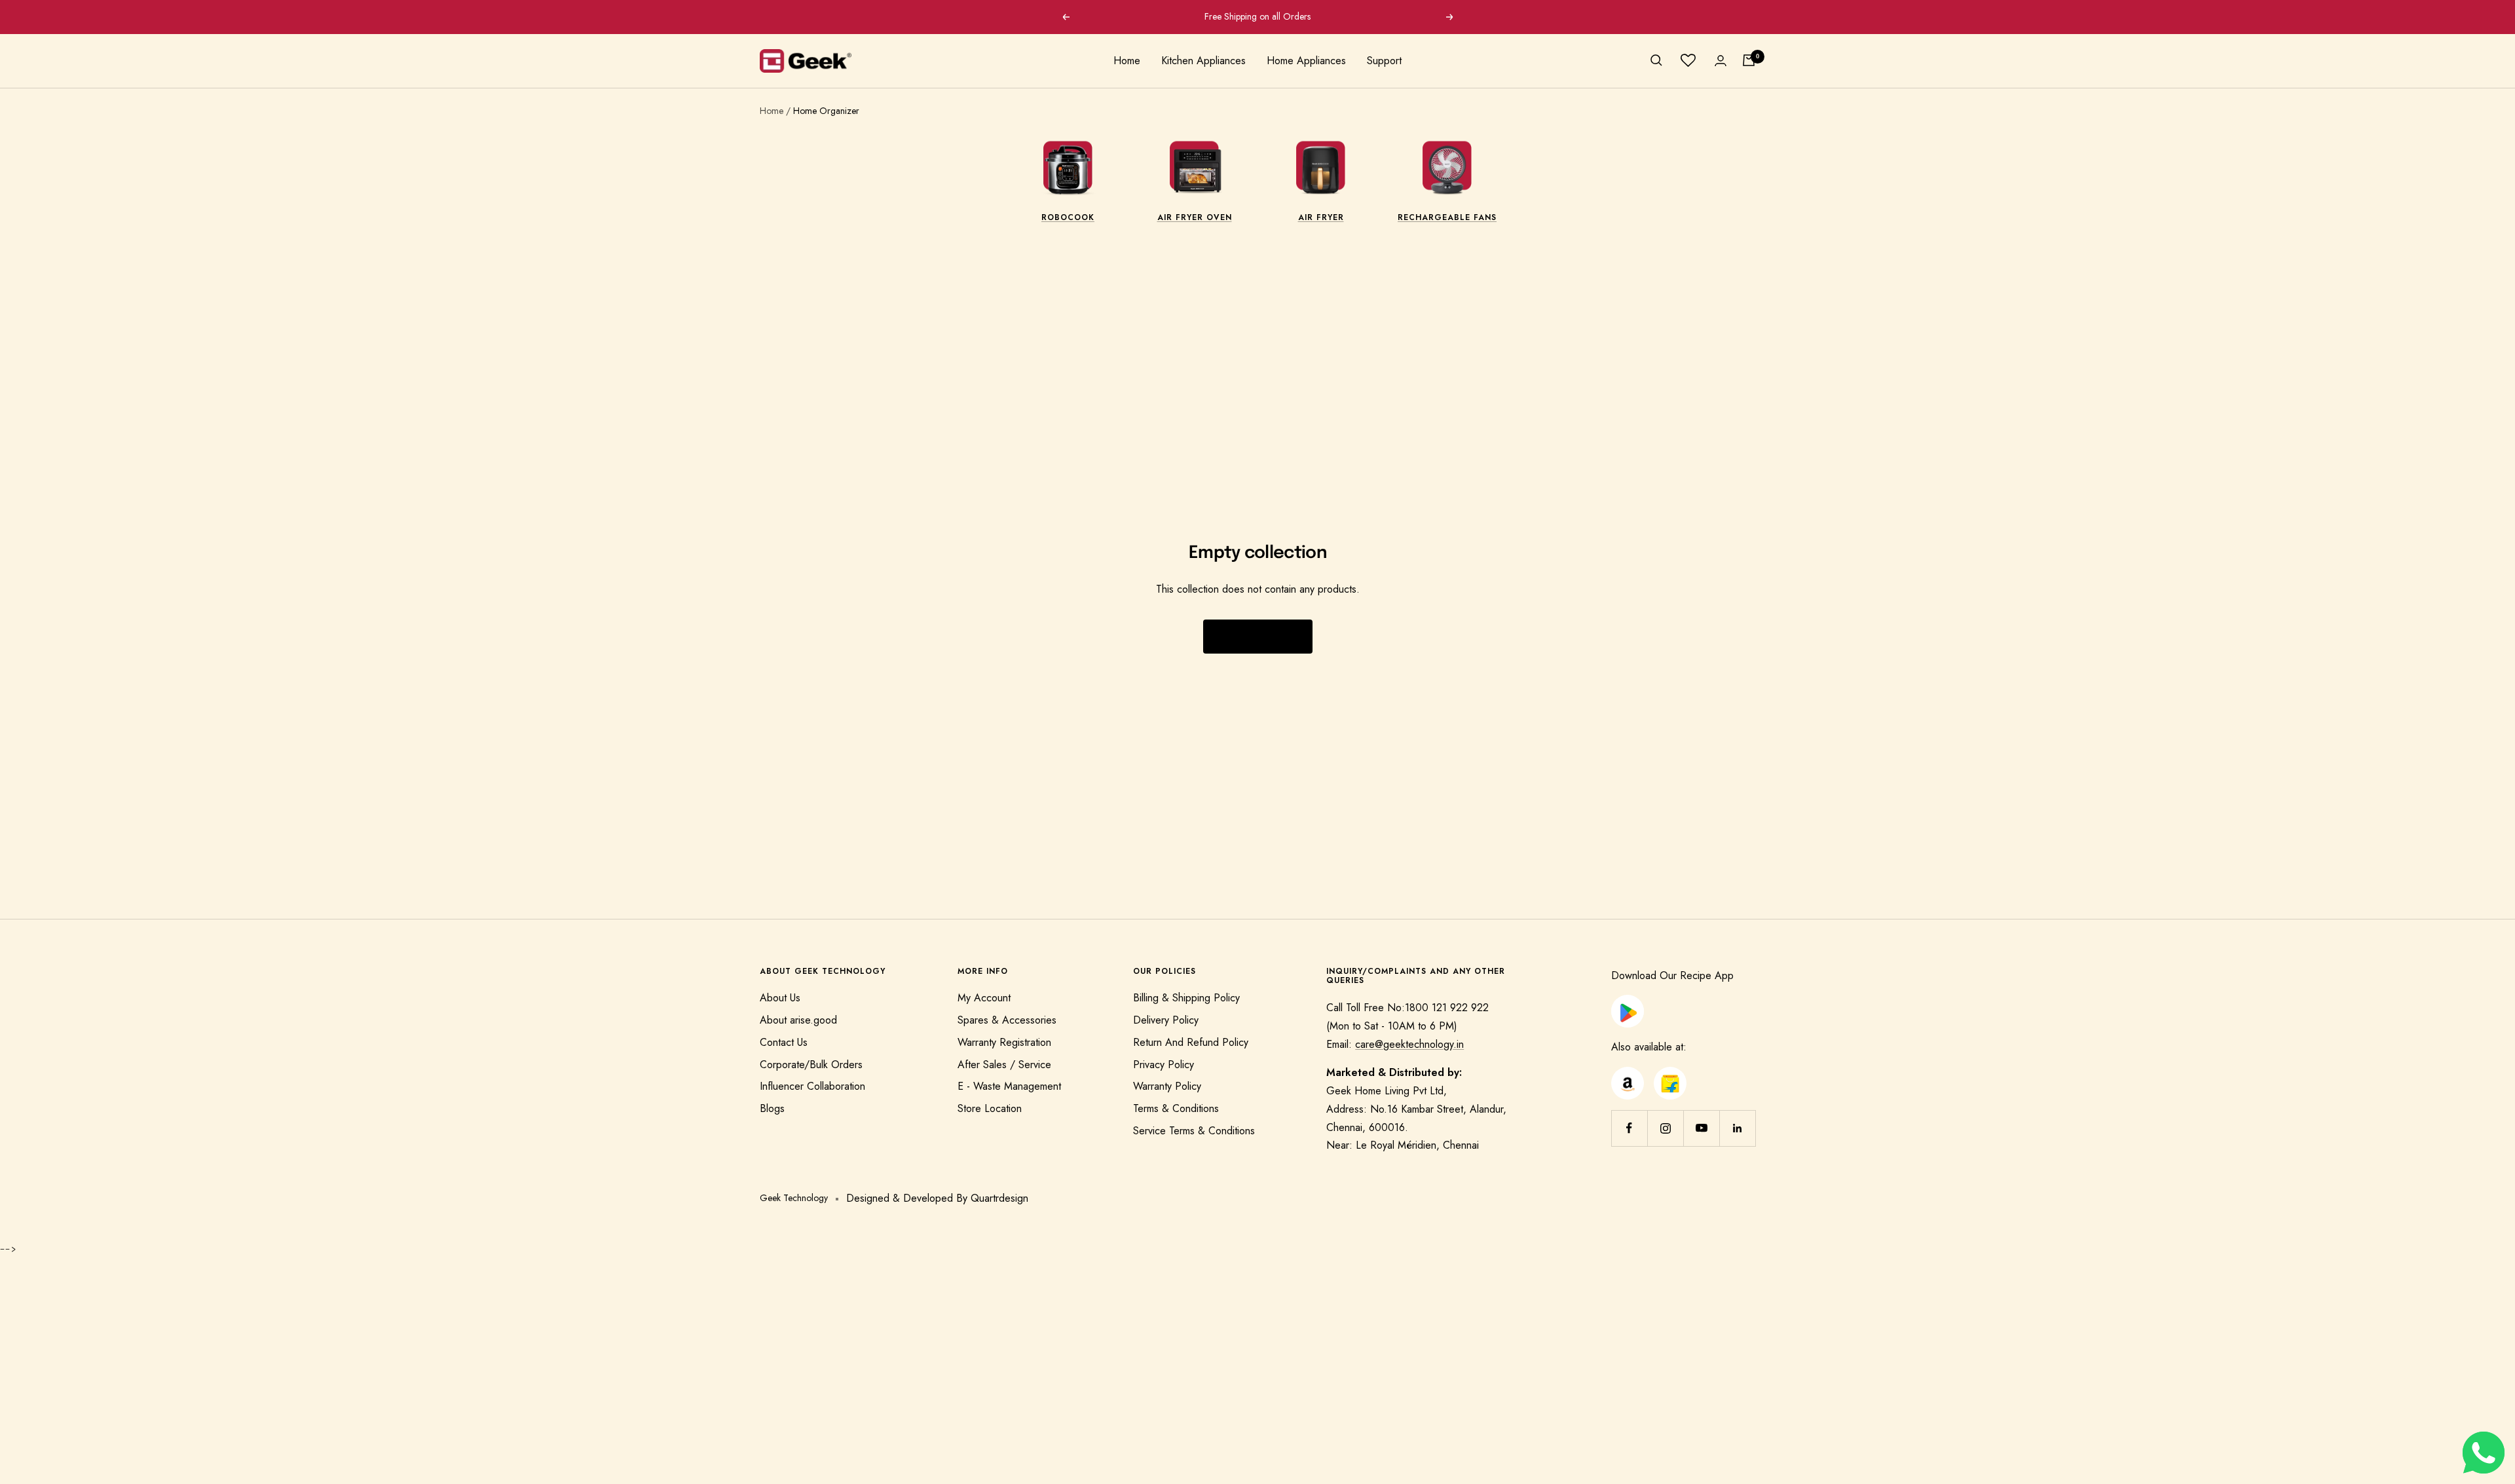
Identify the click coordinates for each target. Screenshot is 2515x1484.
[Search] (1656, 60)
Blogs (772, 1108)
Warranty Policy (1167, 1086)
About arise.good (798, 1020)
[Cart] (1749, 60)
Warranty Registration (1004, 1042)
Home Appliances (1306, 61)
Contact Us (784, 1042)
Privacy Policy (1164, 1065)
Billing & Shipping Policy (1186, 998)
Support (1384, 61)
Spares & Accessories (1007, 1020)
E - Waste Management (1009, 1086)
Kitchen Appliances (1203, 61)
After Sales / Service (1004, 1065)
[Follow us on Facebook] (1629, 1128)
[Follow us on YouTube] (1701, 1128)
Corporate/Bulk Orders (811, 1065)
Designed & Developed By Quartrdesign (937, 1198)
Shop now (1258, 637)
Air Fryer (1321, 217)
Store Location (990, 1108)
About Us (780, 998)
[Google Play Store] (1628, 1004)
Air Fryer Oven (1195, 217)
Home (1127, 61)
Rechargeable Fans (1447, 217)
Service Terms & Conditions (1194, 1131)
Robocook (1068, 217)
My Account (984, 998)
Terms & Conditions (1176, 1108)
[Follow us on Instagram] (1665, 1128)
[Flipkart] (1670, 1076)
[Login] (1721, 61)
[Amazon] (1628, 1076)
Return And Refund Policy (1191, 1042)
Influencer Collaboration (812, 1086)
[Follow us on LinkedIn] (1737, 1128)
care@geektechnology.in (1409, 1044)
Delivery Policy (1166, 1020)
